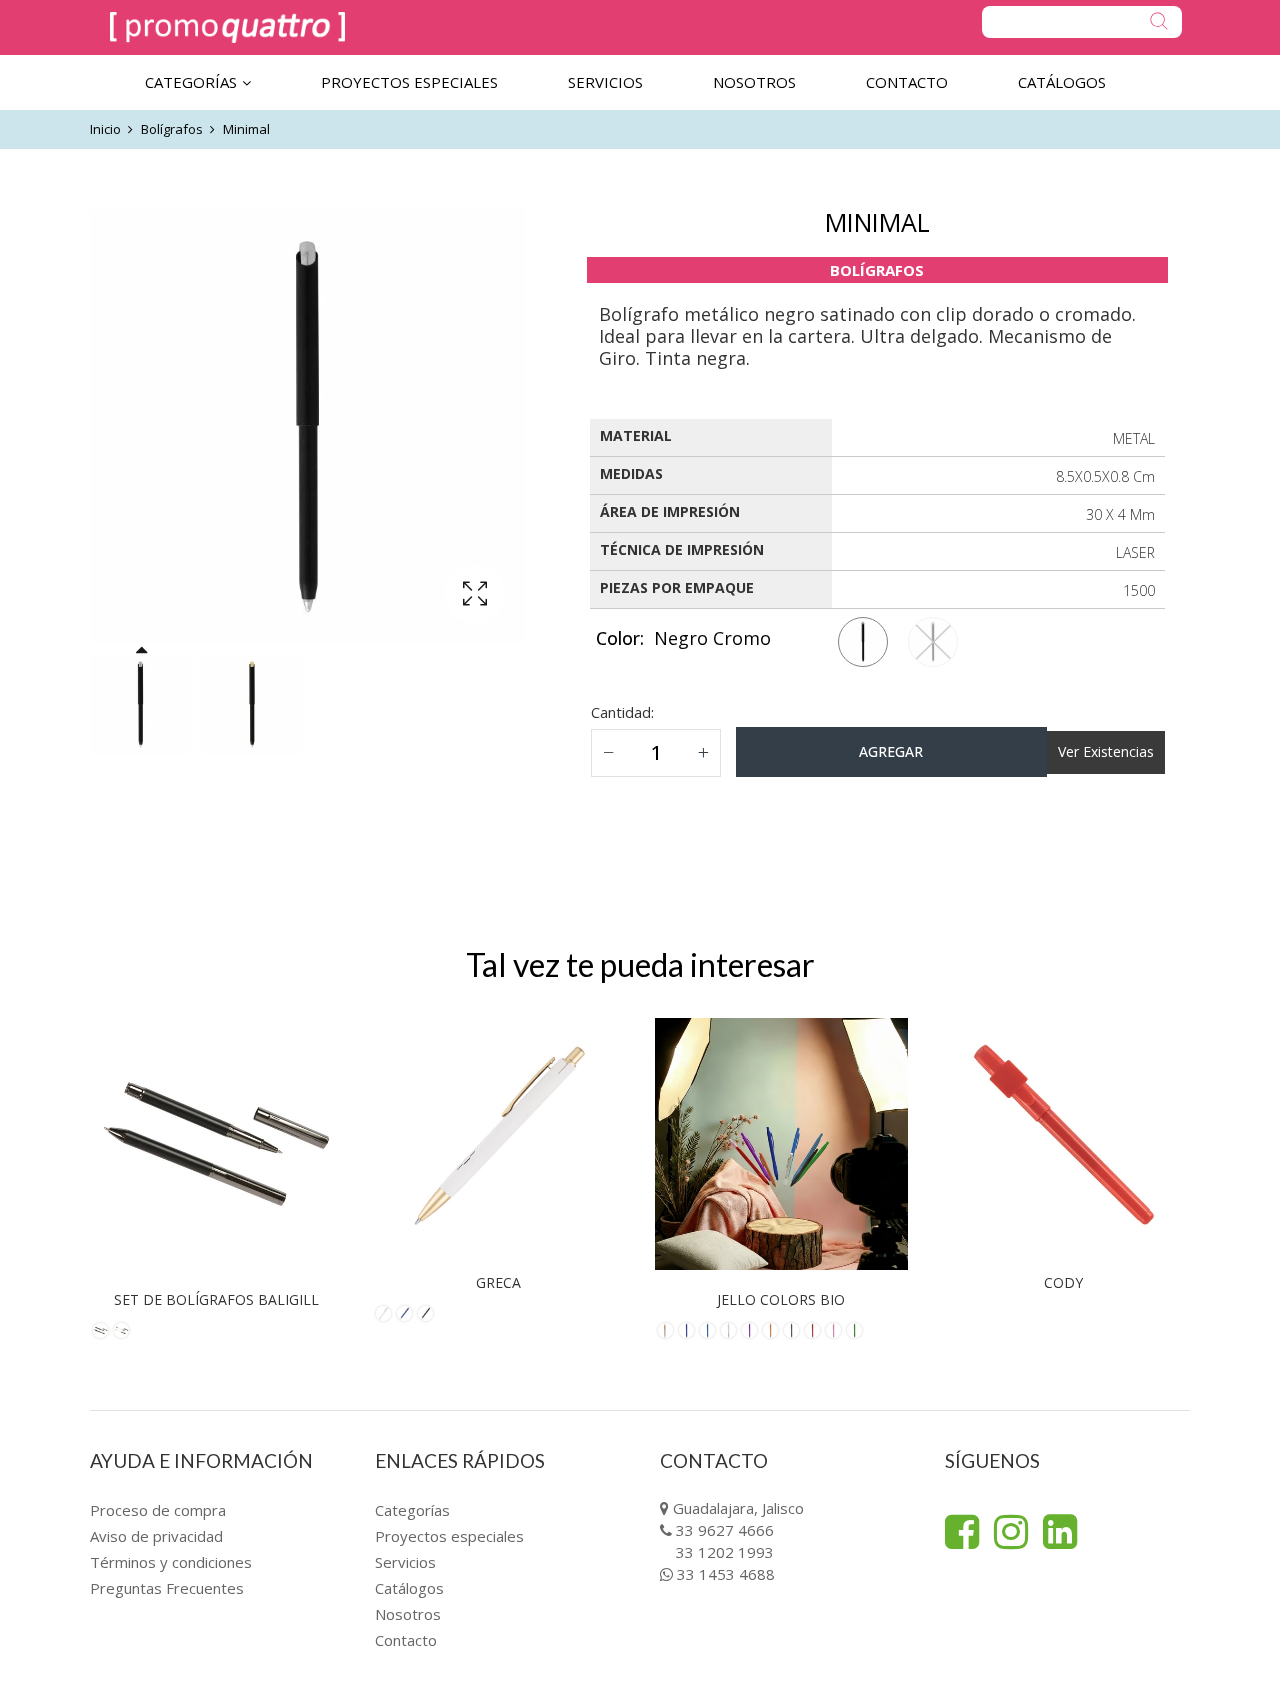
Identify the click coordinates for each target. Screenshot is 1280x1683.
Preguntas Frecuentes (167, 1588)
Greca (498, 1282)
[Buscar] (1082, 22)
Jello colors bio (781, 1299)
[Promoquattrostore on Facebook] (962, 1532)
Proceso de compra (158, 1510)
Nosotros (408, 1614)
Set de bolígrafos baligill (216, 1299)
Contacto (406, 1640)
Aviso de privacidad (156, 1536)
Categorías (412, 1510)
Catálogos (409, 1588)
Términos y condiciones (171, 1562)
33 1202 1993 (725, 1552)
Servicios (405, 1562)
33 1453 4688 (726, 1574)
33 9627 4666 (725, 1530)
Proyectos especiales (449, 1536)
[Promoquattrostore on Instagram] (1011, 1532)
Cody (1063, 1282)
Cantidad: (622, 712)
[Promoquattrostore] (227, 27)
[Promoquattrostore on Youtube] (1060, 1532)
